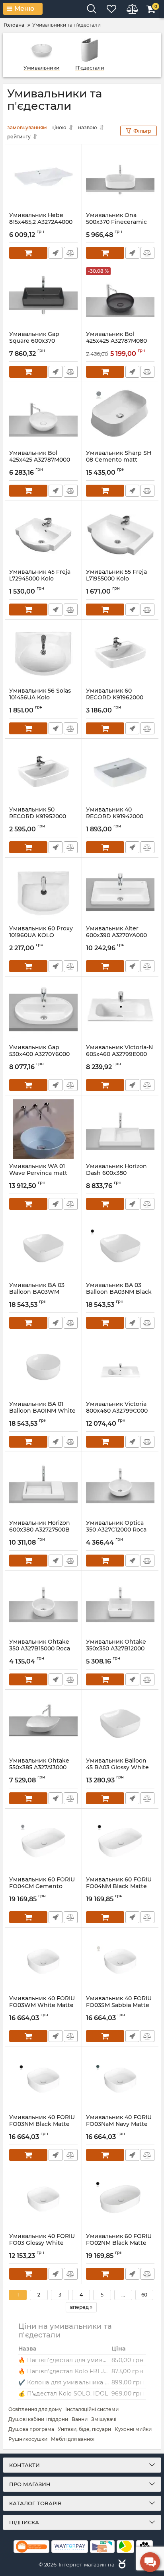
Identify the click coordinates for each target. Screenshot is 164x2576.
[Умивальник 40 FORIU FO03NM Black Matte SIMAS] (43, 2080)
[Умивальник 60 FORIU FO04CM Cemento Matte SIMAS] (43, 1842)
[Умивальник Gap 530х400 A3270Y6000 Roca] (43, 1010)
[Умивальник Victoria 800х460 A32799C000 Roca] (120, 1367)
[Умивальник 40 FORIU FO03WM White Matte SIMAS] (43, 1961)
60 (144, 2295)
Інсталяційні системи (92, 2409)
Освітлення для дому (35, 2409)
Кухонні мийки (133, 2429)
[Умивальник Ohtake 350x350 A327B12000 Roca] (120, 1605)
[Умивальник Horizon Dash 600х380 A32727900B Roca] (120, 1129)
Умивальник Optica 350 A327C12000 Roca (116, 1530)
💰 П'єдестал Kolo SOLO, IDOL (63, 2394)
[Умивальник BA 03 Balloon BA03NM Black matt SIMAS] (120, 1248)
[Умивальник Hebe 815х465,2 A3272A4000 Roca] (43, 178)
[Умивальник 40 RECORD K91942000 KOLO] (120, 773)
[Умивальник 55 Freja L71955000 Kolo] (120, 535)
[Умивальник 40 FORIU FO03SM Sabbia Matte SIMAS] (120, 1961)
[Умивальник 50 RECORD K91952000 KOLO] (43, 773)
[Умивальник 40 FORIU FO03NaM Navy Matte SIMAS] (120, 2080)
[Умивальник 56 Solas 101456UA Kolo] (43, 654)
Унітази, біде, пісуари (84, 2429)
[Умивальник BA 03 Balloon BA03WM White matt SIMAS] (43, 1248)
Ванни (80, 2419)
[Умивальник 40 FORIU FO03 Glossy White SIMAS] (43, 2199)
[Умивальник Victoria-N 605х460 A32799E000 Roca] (120, 1010)
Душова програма (31, 2429)
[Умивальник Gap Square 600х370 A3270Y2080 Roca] (43, 297)
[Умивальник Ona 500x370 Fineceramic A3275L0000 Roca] (120, 178)
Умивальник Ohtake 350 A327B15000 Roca (40, 1649)
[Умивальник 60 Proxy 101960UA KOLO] (43, 891)
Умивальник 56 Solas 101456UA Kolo (40, 698)
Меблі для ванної (73, 2439)
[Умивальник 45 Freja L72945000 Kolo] (43, 535)
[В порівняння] (71, 253)
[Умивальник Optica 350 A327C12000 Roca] (120, 1486)
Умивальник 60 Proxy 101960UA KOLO (41, 936)
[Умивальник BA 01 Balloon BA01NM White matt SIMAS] (43, 1367)
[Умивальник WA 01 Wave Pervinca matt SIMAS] (43, 1129)
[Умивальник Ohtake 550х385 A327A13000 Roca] (43, 1724)
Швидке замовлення (56, 253)
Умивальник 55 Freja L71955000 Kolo (116, 579)
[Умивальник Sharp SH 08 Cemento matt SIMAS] (120, 416)
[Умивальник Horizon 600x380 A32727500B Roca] (43, 1486)
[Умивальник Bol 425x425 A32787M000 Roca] (43, 416)
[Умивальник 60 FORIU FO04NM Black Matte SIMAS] (120, 1842)
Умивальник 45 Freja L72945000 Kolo (40, 579)
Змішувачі (104, 2419)
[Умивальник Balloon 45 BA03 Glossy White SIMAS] (120, 1724)
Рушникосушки (28, 2439)
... (123, 2295)
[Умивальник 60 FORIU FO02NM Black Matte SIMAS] (120, 2199)
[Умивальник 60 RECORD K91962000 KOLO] (120, 654)
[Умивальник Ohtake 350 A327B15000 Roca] (43, 1605)
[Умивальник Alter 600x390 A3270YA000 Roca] (120, 891)
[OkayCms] (121, 2564)
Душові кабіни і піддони (38, 2419)
